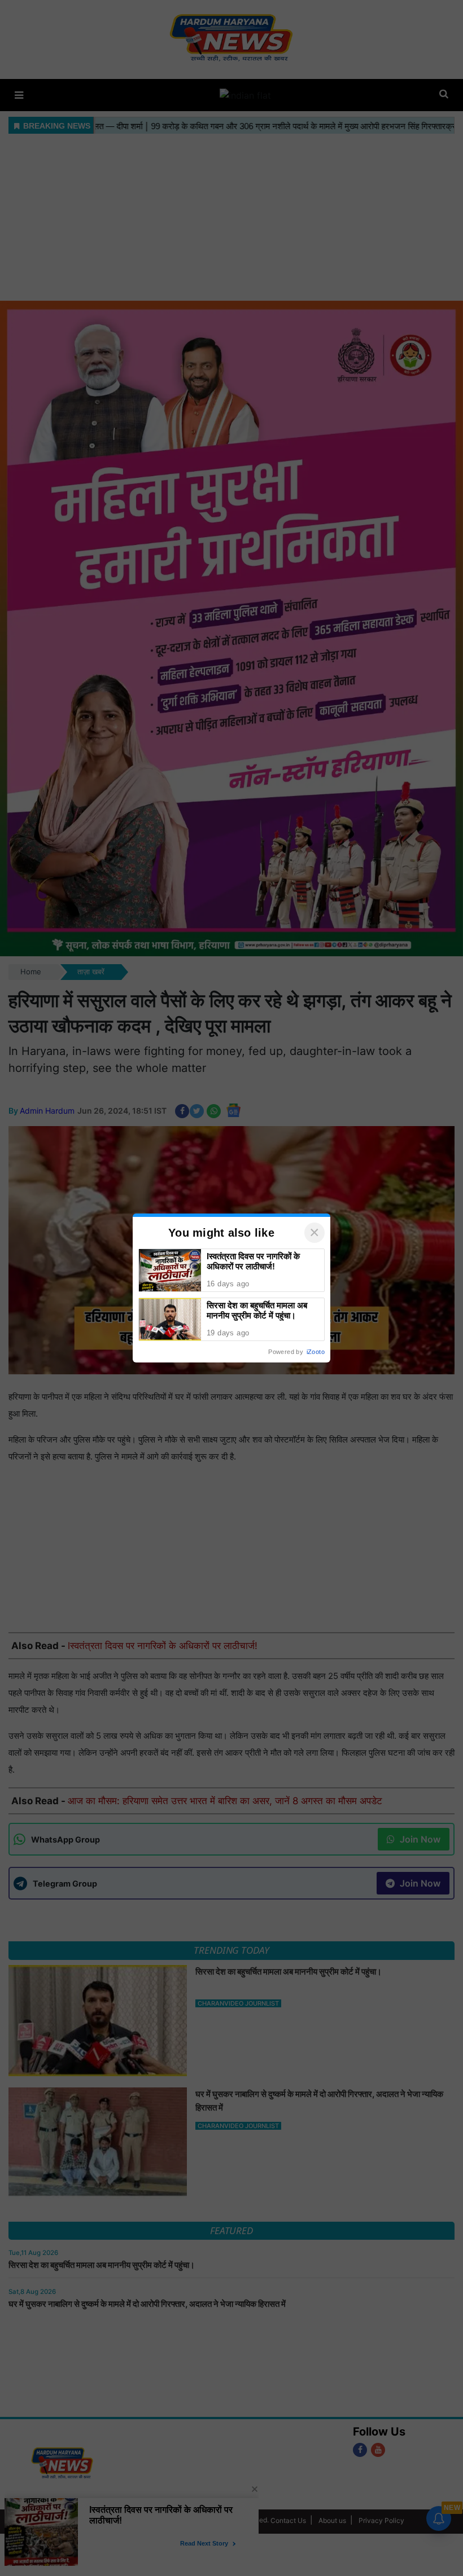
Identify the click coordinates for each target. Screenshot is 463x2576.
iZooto (316, 1352)
